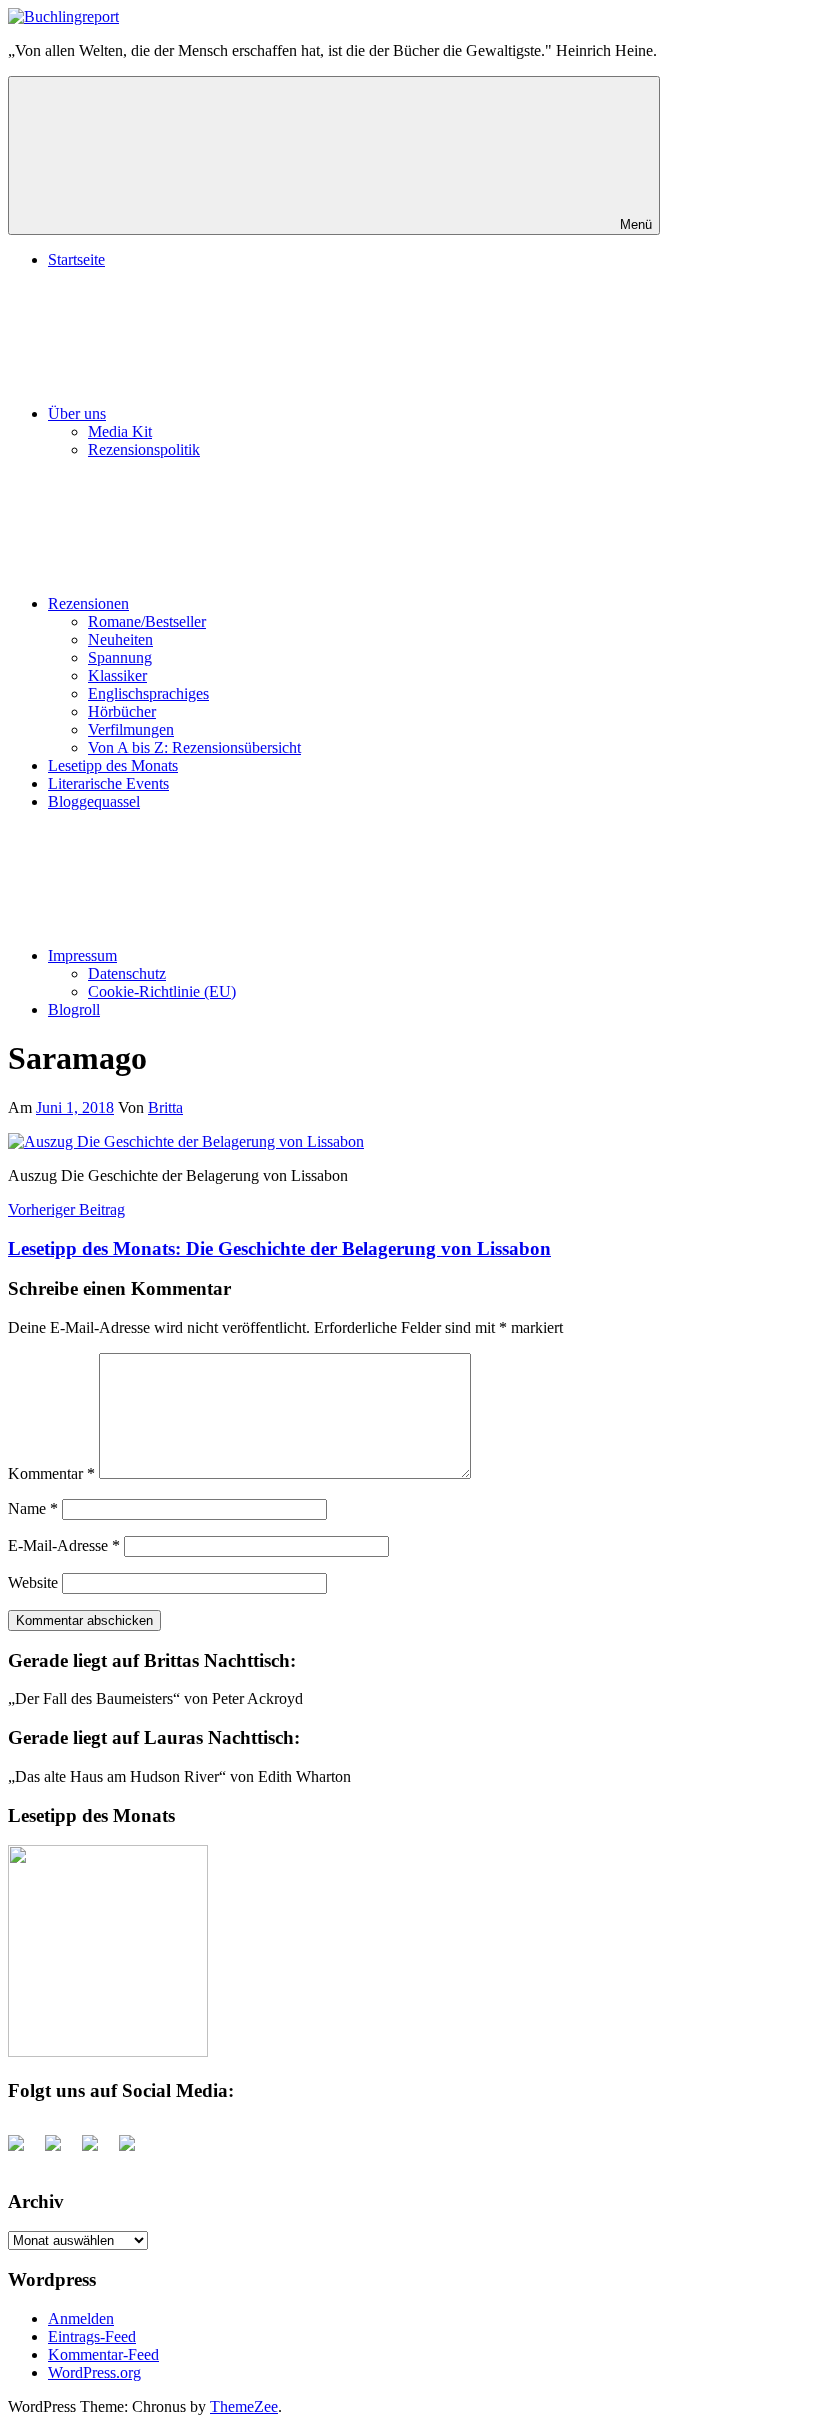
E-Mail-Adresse (64, 1545)
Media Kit (120, 431)
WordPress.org (94, 2372)
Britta (165, 1107)
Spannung (120, 657)
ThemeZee (244, 2406)
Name (33, 1508)
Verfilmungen (131, 729)
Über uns (77, 413)
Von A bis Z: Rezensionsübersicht (194, 747)
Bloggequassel (94, 801)
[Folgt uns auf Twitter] (61, 2151)
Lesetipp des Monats (113, 765)
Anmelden (81, 2318)
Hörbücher (122, 711)
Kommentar (51, 1473)
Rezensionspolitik (144, 449)
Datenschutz (127, 973)
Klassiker (117, 675)
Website (33, 1582)
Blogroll (74, 1009)
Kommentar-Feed (103, 2354)
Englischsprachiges (148, 693)
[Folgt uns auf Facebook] (24, 2151)
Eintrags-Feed (92, 2336)
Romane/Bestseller (147, 621)
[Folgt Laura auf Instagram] (135, 2151)
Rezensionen (88, 603)
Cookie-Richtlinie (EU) (162, 991)
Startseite (76, 259)
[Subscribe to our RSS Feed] (98, 2151)
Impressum (82, 955)
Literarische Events (108, 783)
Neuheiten (120, 639)
